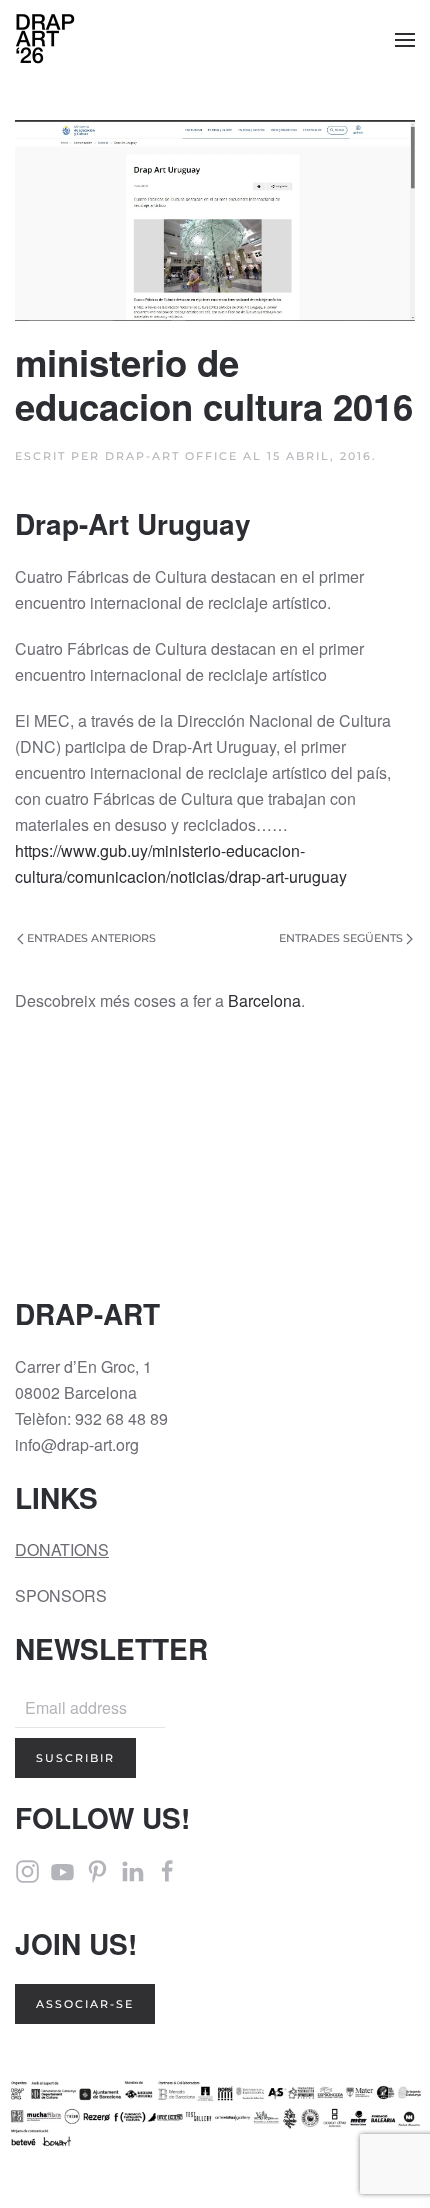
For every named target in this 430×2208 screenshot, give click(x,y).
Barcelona (264, 1000)
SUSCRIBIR (75, 1758)
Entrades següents (341, 938)
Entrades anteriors (91, 938)
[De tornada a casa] (45, 40)
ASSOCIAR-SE (85, 2004)
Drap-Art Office (171, 456)
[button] (405, 40)
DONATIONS (62, 1549)
